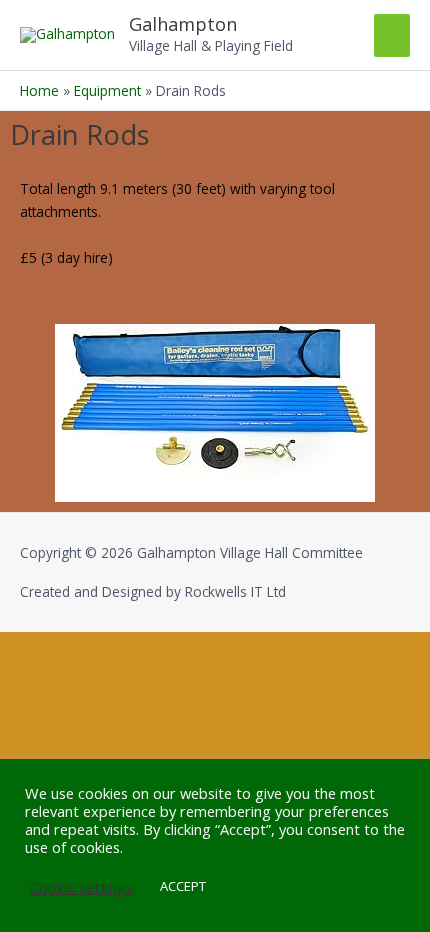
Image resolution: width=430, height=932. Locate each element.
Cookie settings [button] (81, 887)
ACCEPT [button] (183, 886)
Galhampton (183, 24)
